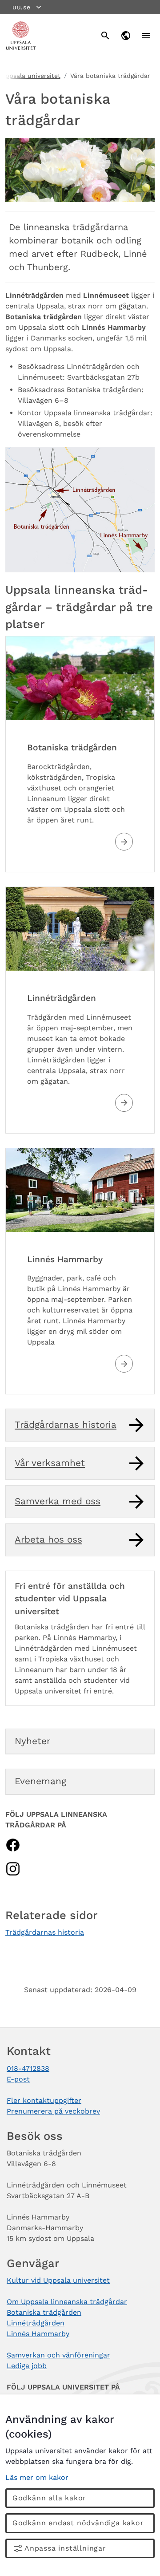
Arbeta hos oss (48, 1539)
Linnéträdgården (62, 998)
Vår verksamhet (50, 1463)
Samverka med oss (58, 1501)
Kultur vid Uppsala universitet (58, 2280)
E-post (18, 2079)
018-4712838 (28, 2068)
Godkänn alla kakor (49, 2498)
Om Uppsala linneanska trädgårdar (67, 2302)
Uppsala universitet (31, 76)
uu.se (22, 7)
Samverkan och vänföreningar (58, 2355)
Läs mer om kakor (37, 2477)
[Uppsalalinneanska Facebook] (13, 1844)
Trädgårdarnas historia (66, 1425)
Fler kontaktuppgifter (44, 2100)
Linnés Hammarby (65, 1259)
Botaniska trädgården (72, 747)
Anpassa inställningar (65, 2548)
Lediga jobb (27, 2366)
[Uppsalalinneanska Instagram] (13, 1868)
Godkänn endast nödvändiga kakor (78, 2523)
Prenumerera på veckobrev (53, 2111)
